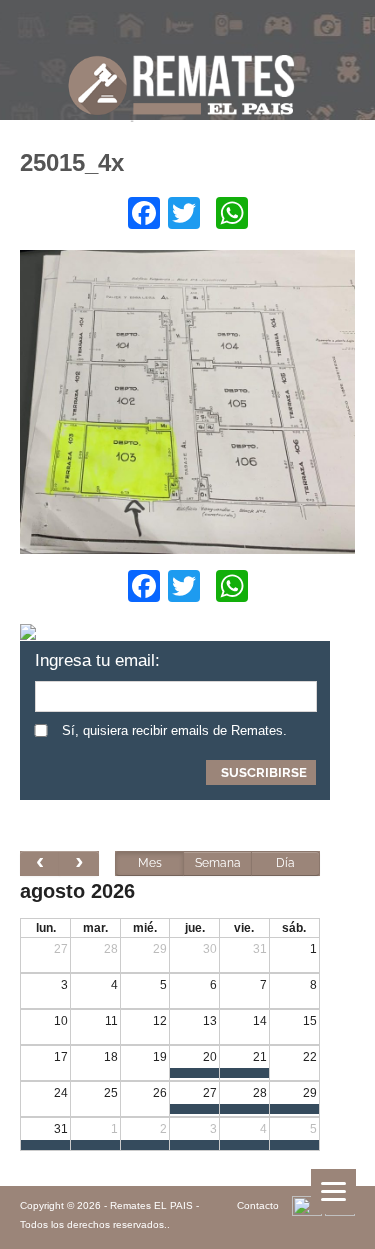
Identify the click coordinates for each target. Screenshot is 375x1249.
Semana (218, 863)
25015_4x (72, 162)
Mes (150, 863)
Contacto (258, 1205)
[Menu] (333, 1191)
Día (285, 863)
